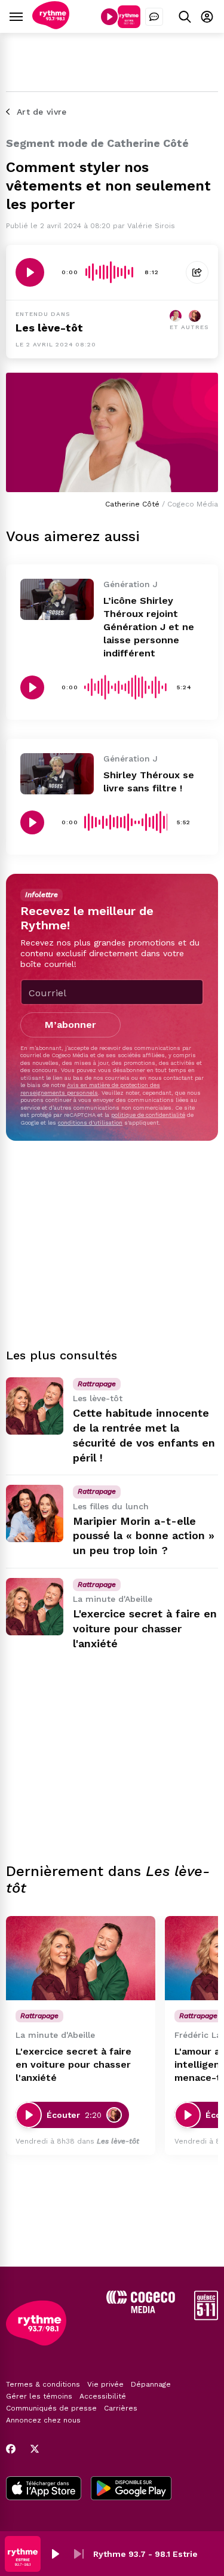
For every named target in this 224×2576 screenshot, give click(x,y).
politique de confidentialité (148, 1115)
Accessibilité (103, 2396)
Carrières (121, 2408)
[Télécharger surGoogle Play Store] (131, 2489)
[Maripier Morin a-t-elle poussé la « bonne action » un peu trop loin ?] (35, 1513)
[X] (35, 2449)
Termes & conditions (43, 2384)
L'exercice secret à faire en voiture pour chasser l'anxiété (145, 1628)
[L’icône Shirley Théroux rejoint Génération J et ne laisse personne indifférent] (57, 599)
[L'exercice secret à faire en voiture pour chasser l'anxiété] (35, 1607)
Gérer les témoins (39, 2396)
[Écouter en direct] (109, 17)
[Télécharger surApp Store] (44, 2489)
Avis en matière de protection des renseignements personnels (90, 1089)
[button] (55, 2554)
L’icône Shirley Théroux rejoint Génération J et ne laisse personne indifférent (149, 627)
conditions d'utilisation (90, 1123)
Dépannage (151, 2384)
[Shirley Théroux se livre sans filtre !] (57, 774)
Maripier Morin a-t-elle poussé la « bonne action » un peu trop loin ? (144, 1536)
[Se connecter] (207, 16)
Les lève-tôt (49, 328)
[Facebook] (11, 2449)
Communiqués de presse (51, 2408)
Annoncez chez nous (43, 2420)
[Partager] (197, 272)
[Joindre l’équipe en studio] (154, 17)
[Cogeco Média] (141, 2310)
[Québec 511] (206, 2317)
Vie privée (105, 2384)
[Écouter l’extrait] (30, 272)
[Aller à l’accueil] (51, 26)
